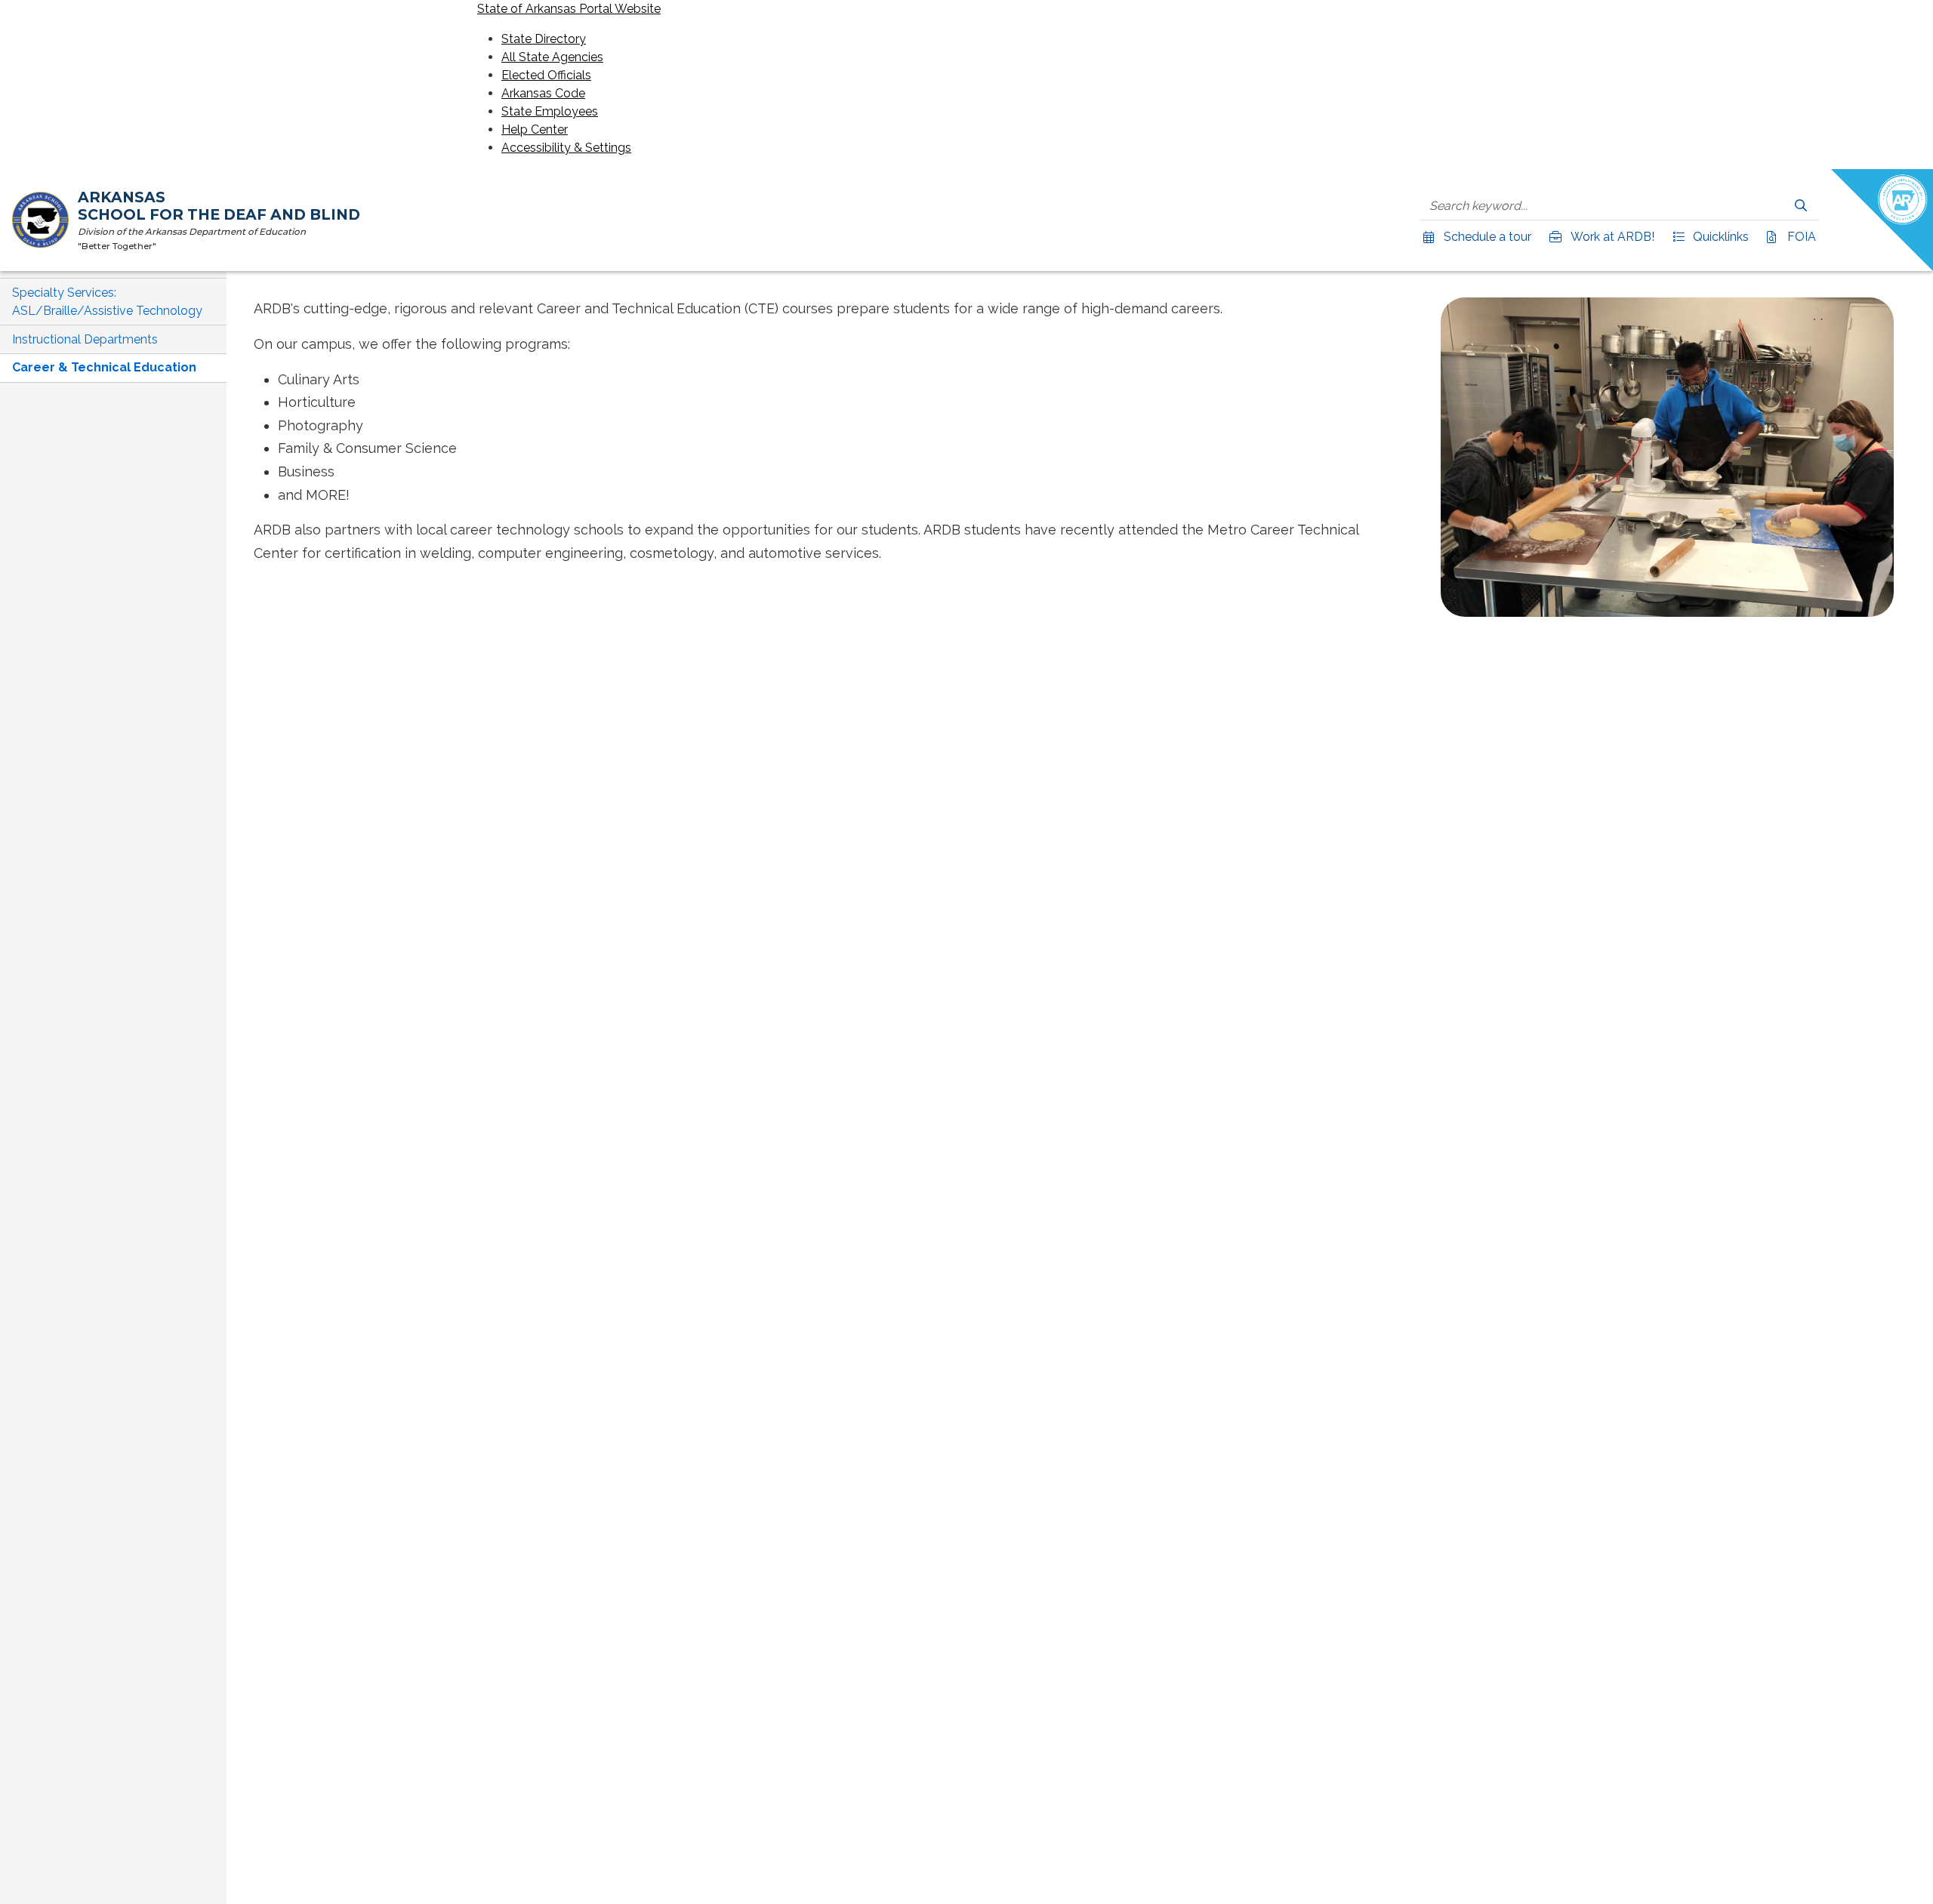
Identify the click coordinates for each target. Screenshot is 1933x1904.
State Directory (544, 39)
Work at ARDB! (1611, 237)
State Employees (550, 111)
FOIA (1800, 237)
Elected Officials (546, 75)
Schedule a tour (1486, 237)
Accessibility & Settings (566, 148)
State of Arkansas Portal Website (569, 9)
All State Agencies (552, 57)
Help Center (535, 129)
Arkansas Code (543, 93)
